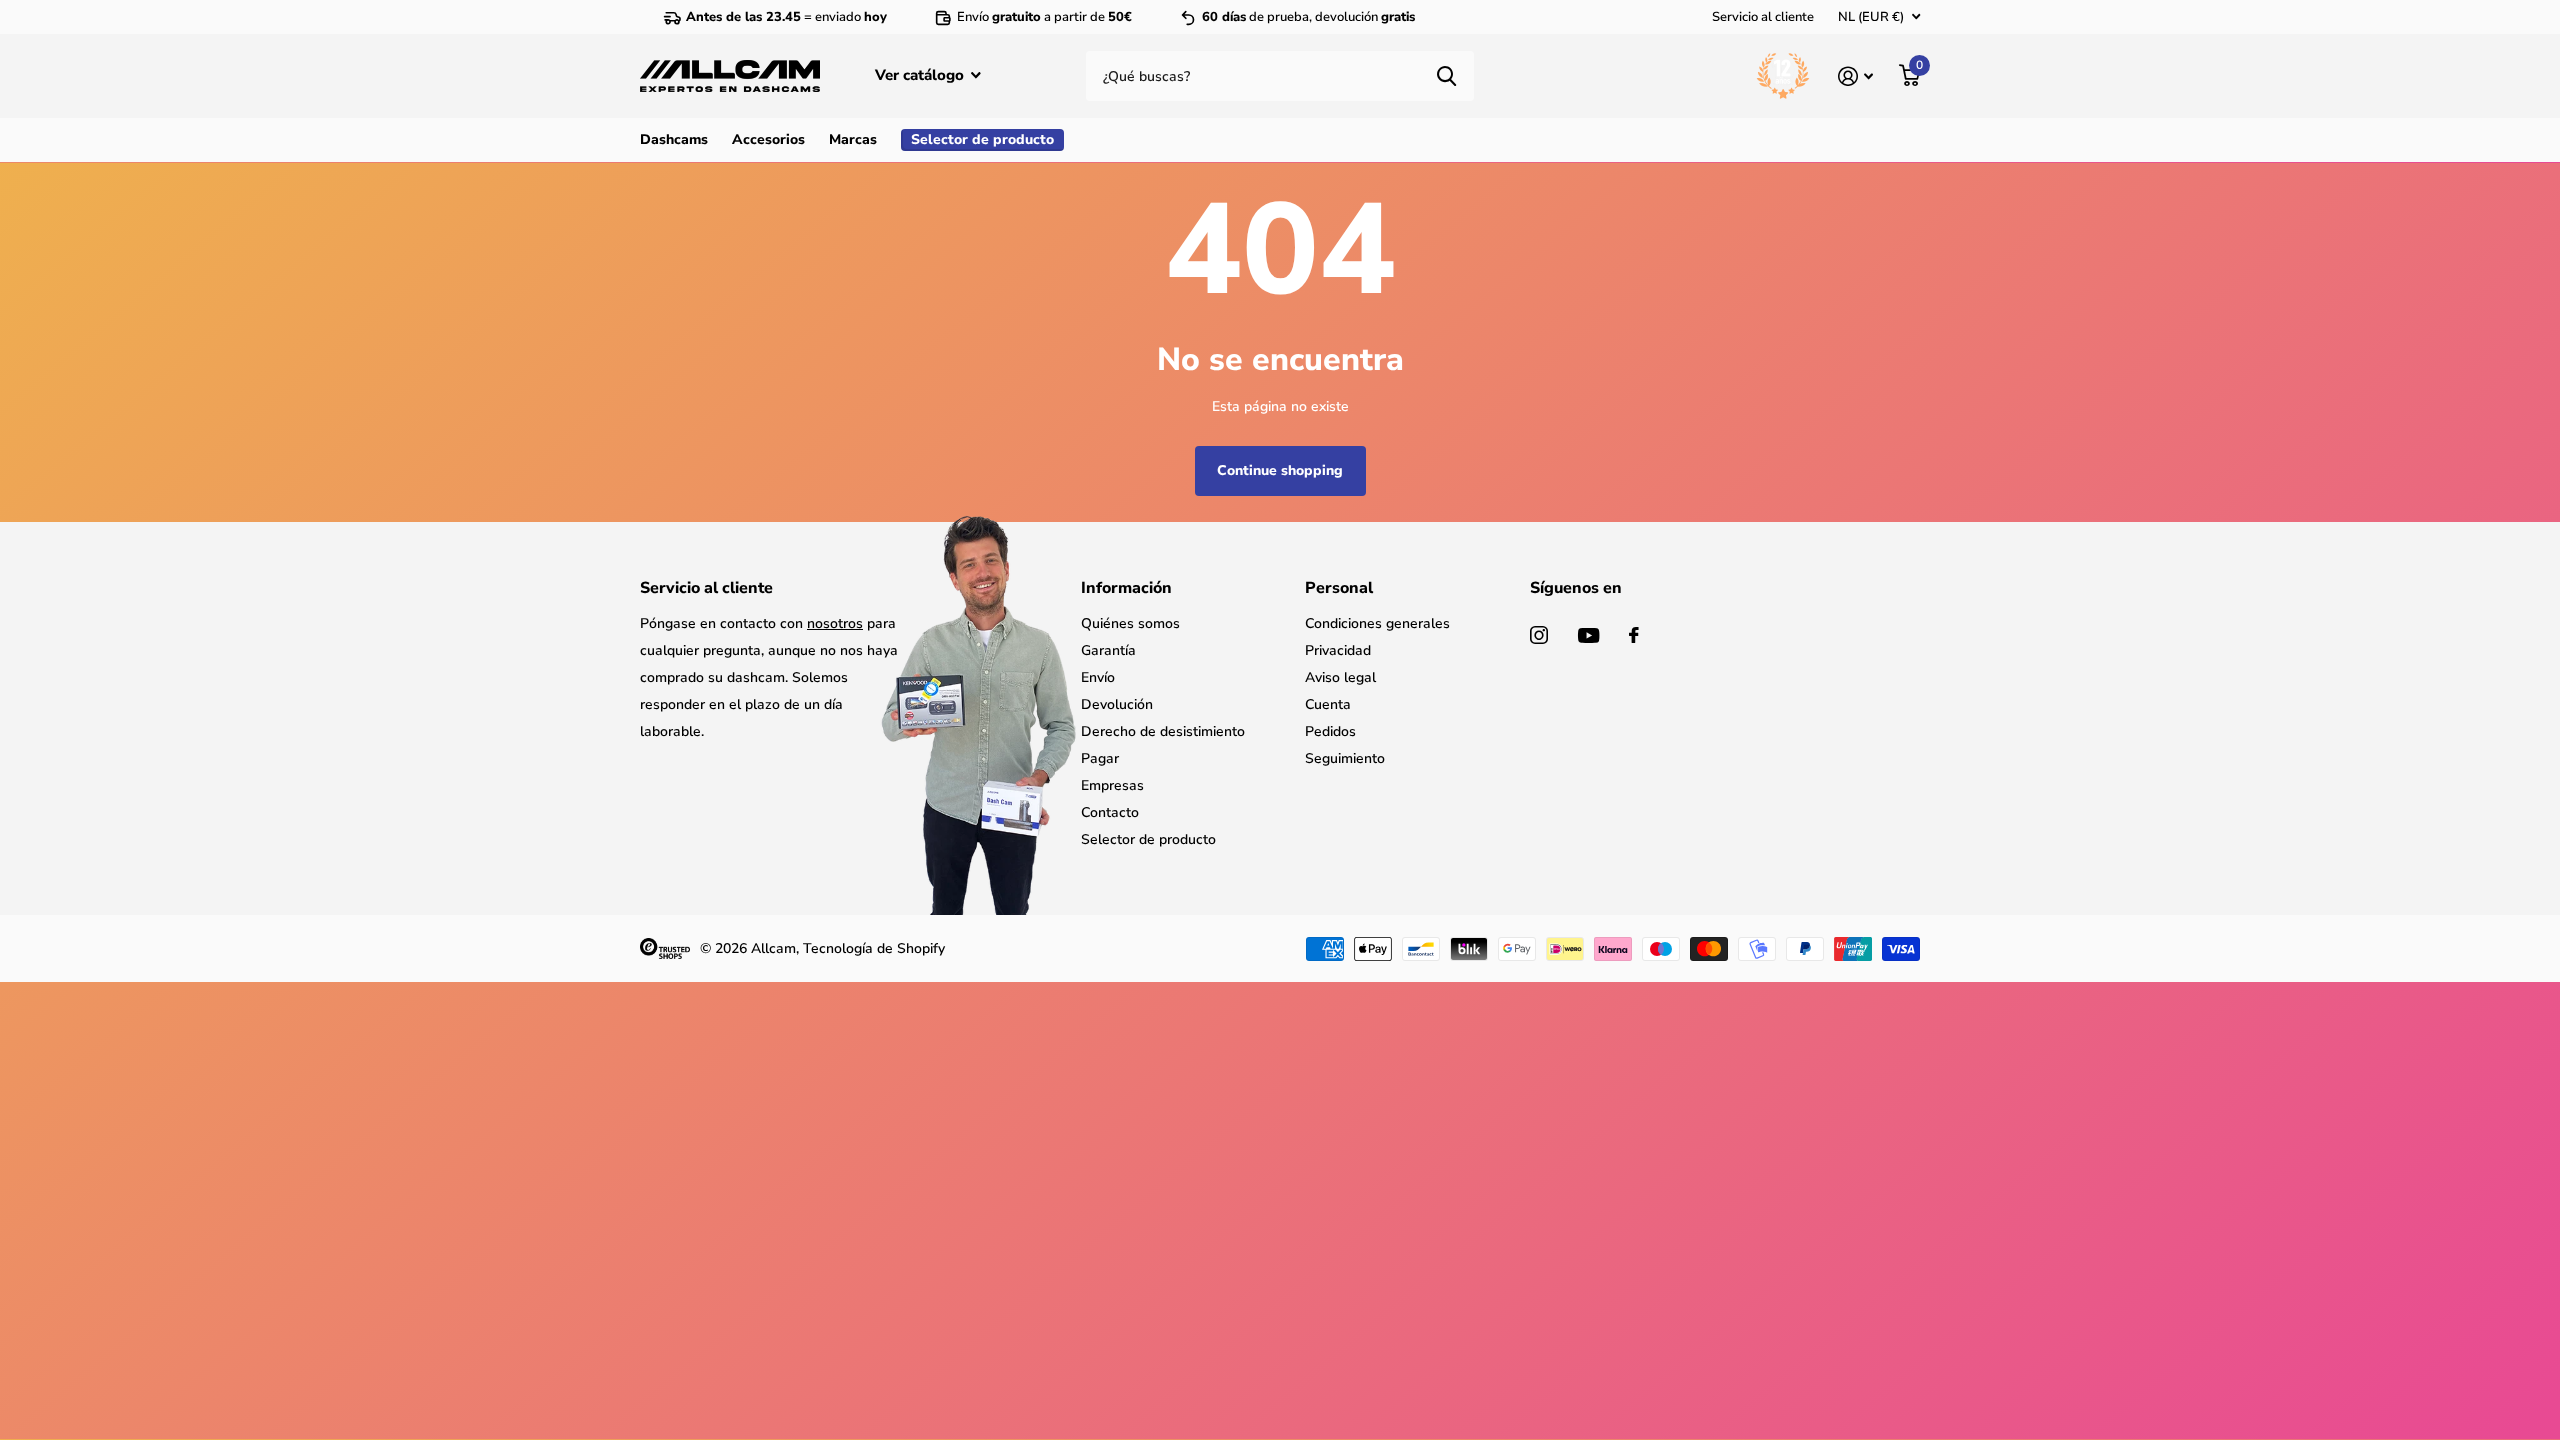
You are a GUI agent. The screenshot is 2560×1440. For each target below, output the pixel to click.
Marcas (853, 139)
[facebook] (1634, 635)
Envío (1098, 677)
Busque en (1446, 76)
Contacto (1110, 812)
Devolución (1117, 704)
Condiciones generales (1377, 623)
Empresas (1112, 785)
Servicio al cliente (1763, 17)
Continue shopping (1280, 470)
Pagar (1100, 758)
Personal (1339, 588)
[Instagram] (1539, 635)
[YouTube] (1588, 635)
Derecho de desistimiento (1163, 731)
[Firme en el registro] (1855, 76)
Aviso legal (1340, 677)
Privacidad (1338, 650)
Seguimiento (1345, 758)
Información (1126, 588)
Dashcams (674, 139)
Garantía (1108, 650)
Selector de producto (1148, 839)
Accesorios (768, 139)
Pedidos (1330, 731)
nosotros (835, 623)
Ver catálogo (921, 75)
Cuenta (1328, 704)
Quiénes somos (1130, 623)
